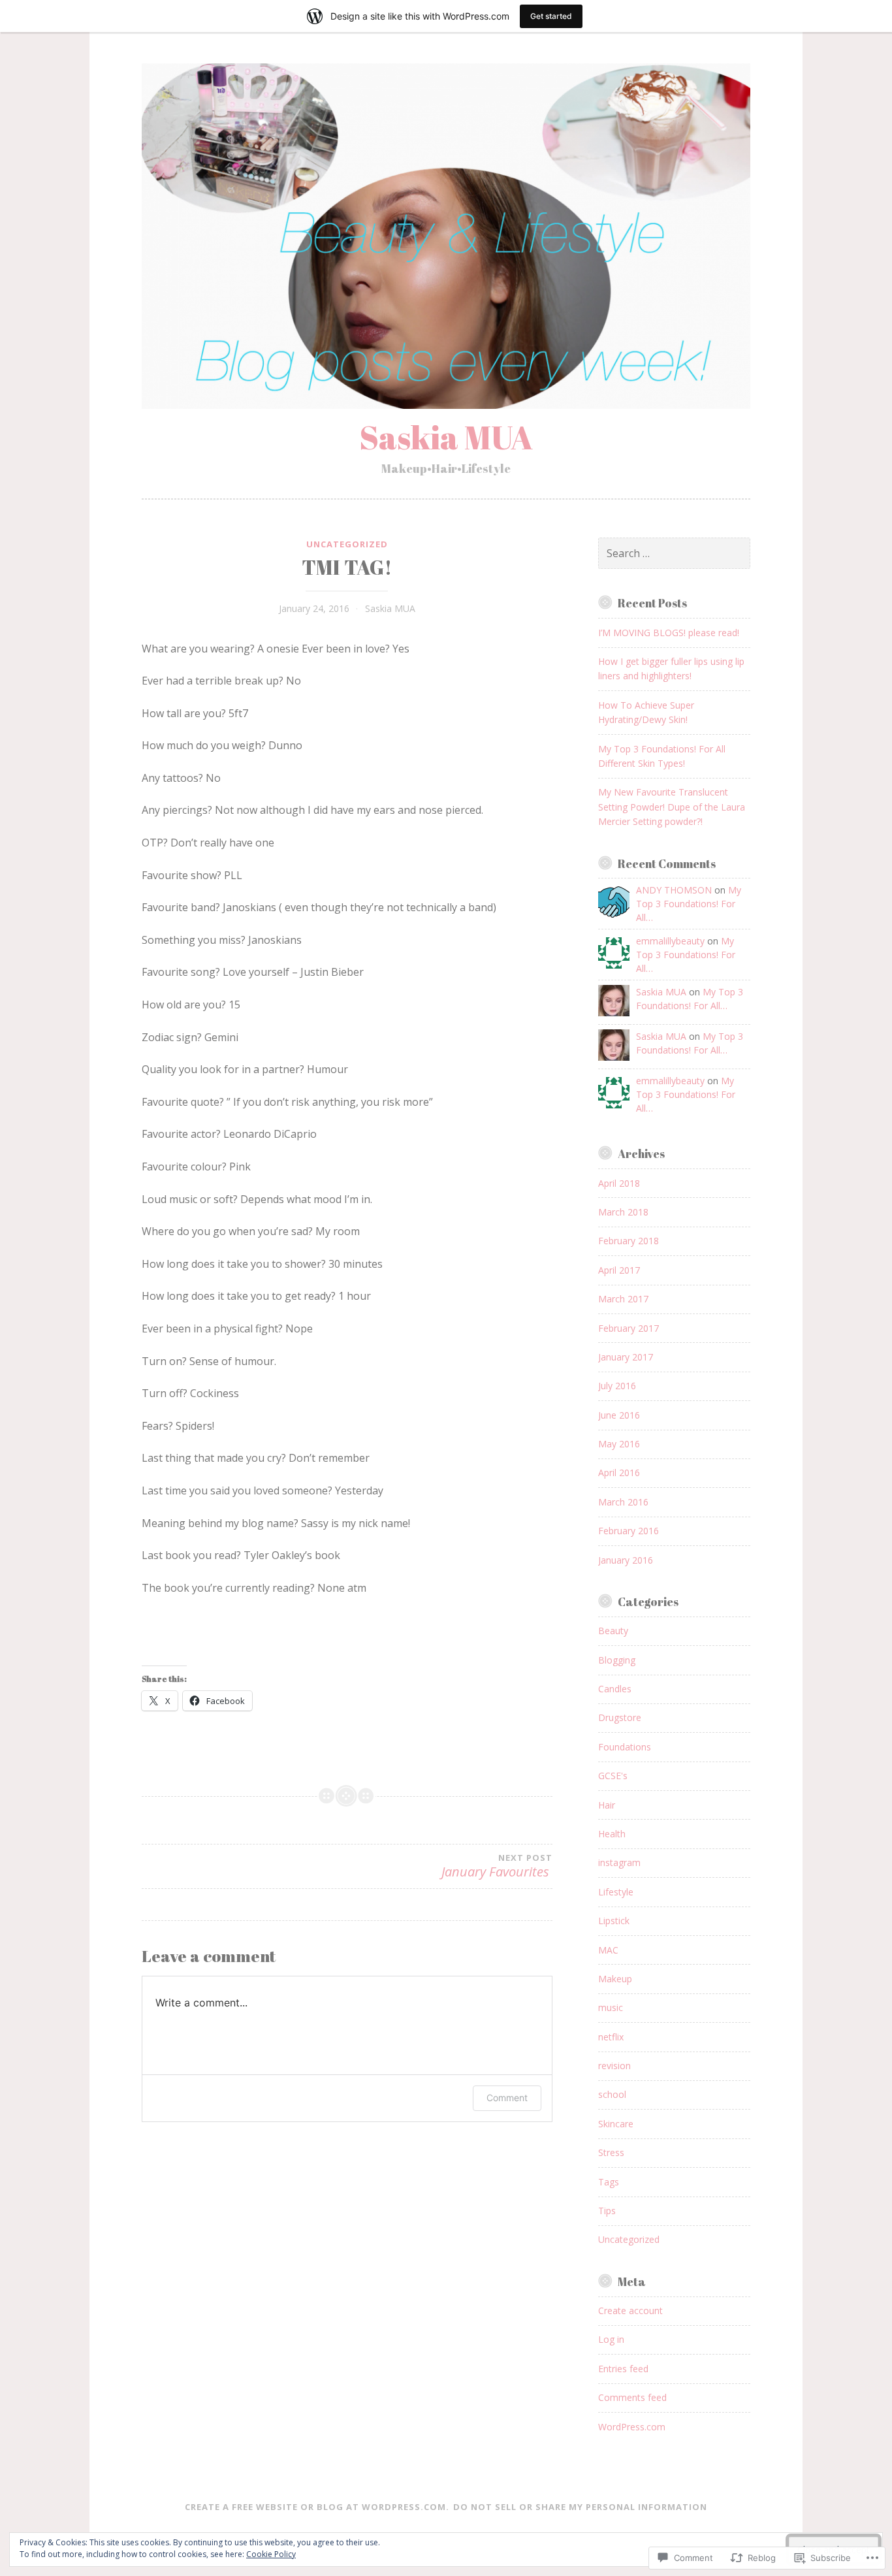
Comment (507, 2098)
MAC (608, 1950)
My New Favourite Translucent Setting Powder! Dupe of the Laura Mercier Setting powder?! (672, 807)
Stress (611, 2152)
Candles (615, 1689)
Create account (630, 2310)
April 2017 (619, 1270)
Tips (607, 2211)
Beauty (613, 1631)
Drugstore (620, 1717)
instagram (619, 1862)
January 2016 (626, 1560)
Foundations (625, 1747)
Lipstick (614, 1921)
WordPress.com (632, 2427)
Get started (551, 16)
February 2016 (629, 1531)
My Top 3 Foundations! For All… (689, 904)
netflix (611, 2037)
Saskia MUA (446, 437)
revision (614, 2066)
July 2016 (617, 1386)
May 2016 (619, 1444)
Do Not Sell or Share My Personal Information (580, 2507)
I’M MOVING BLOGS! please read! (669, 633)
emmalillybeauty (670, 941)
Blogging (617, 1660)
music (611, 2007)
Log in (611, 2339)
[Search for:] (674, 554)
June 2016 (619, 1415)
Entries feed (623, 2369)
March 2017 (623, 1299)
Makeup (615, 1979)
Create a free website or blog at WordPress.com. (317, 2507)
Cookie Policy (271, 2554)
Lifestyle (616, 1892)
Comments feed (632, 2397)
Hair (607, 1805)
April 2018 (619, 1183)
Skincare (616, 2124)
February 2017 (629, 1328)
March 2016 (623, 1502)
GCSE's (613, 1776)
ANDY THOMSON (674, 890)
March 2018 (623, 1212)
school (612, 2094)
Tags (609, 2182)
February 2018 (629, 1241)
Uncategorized (347, 544)
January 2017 (626, 1357)
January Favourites (497, 1866)
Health (612, 1834)
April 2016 (619, 1473)
